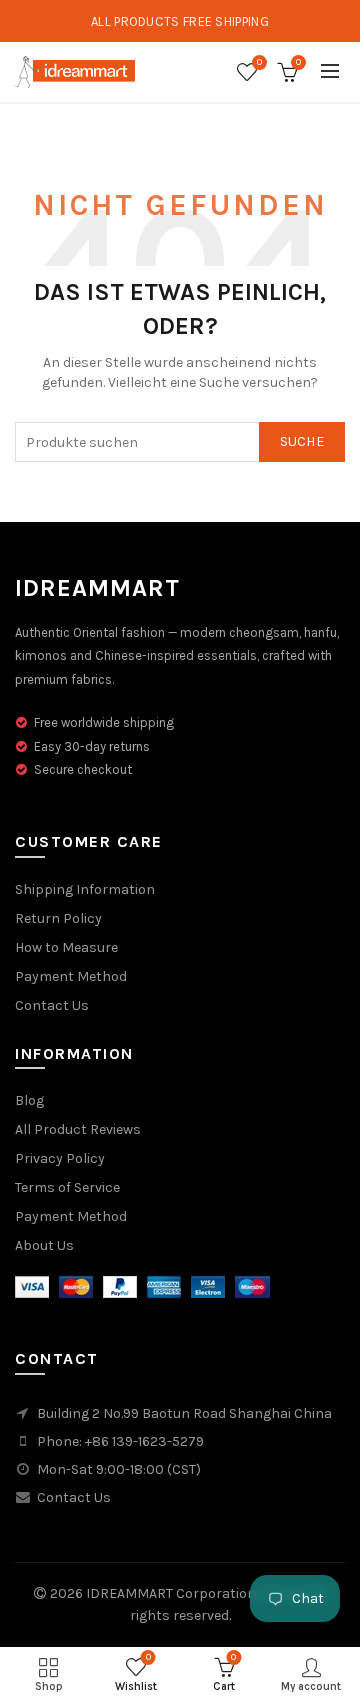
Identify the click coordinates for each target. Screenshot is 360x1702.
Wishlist (259, 62)
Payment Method (71, 976)
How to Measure (66, 947)
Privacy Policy (60, 1158)
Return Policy (58, 918)
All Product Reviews (78, 1129)
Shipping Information (85, 889)
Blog (29, 1100)
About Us (44, 1245)
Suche (302, 441)
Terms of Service (67, 1187)
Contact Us (52, 1005)
